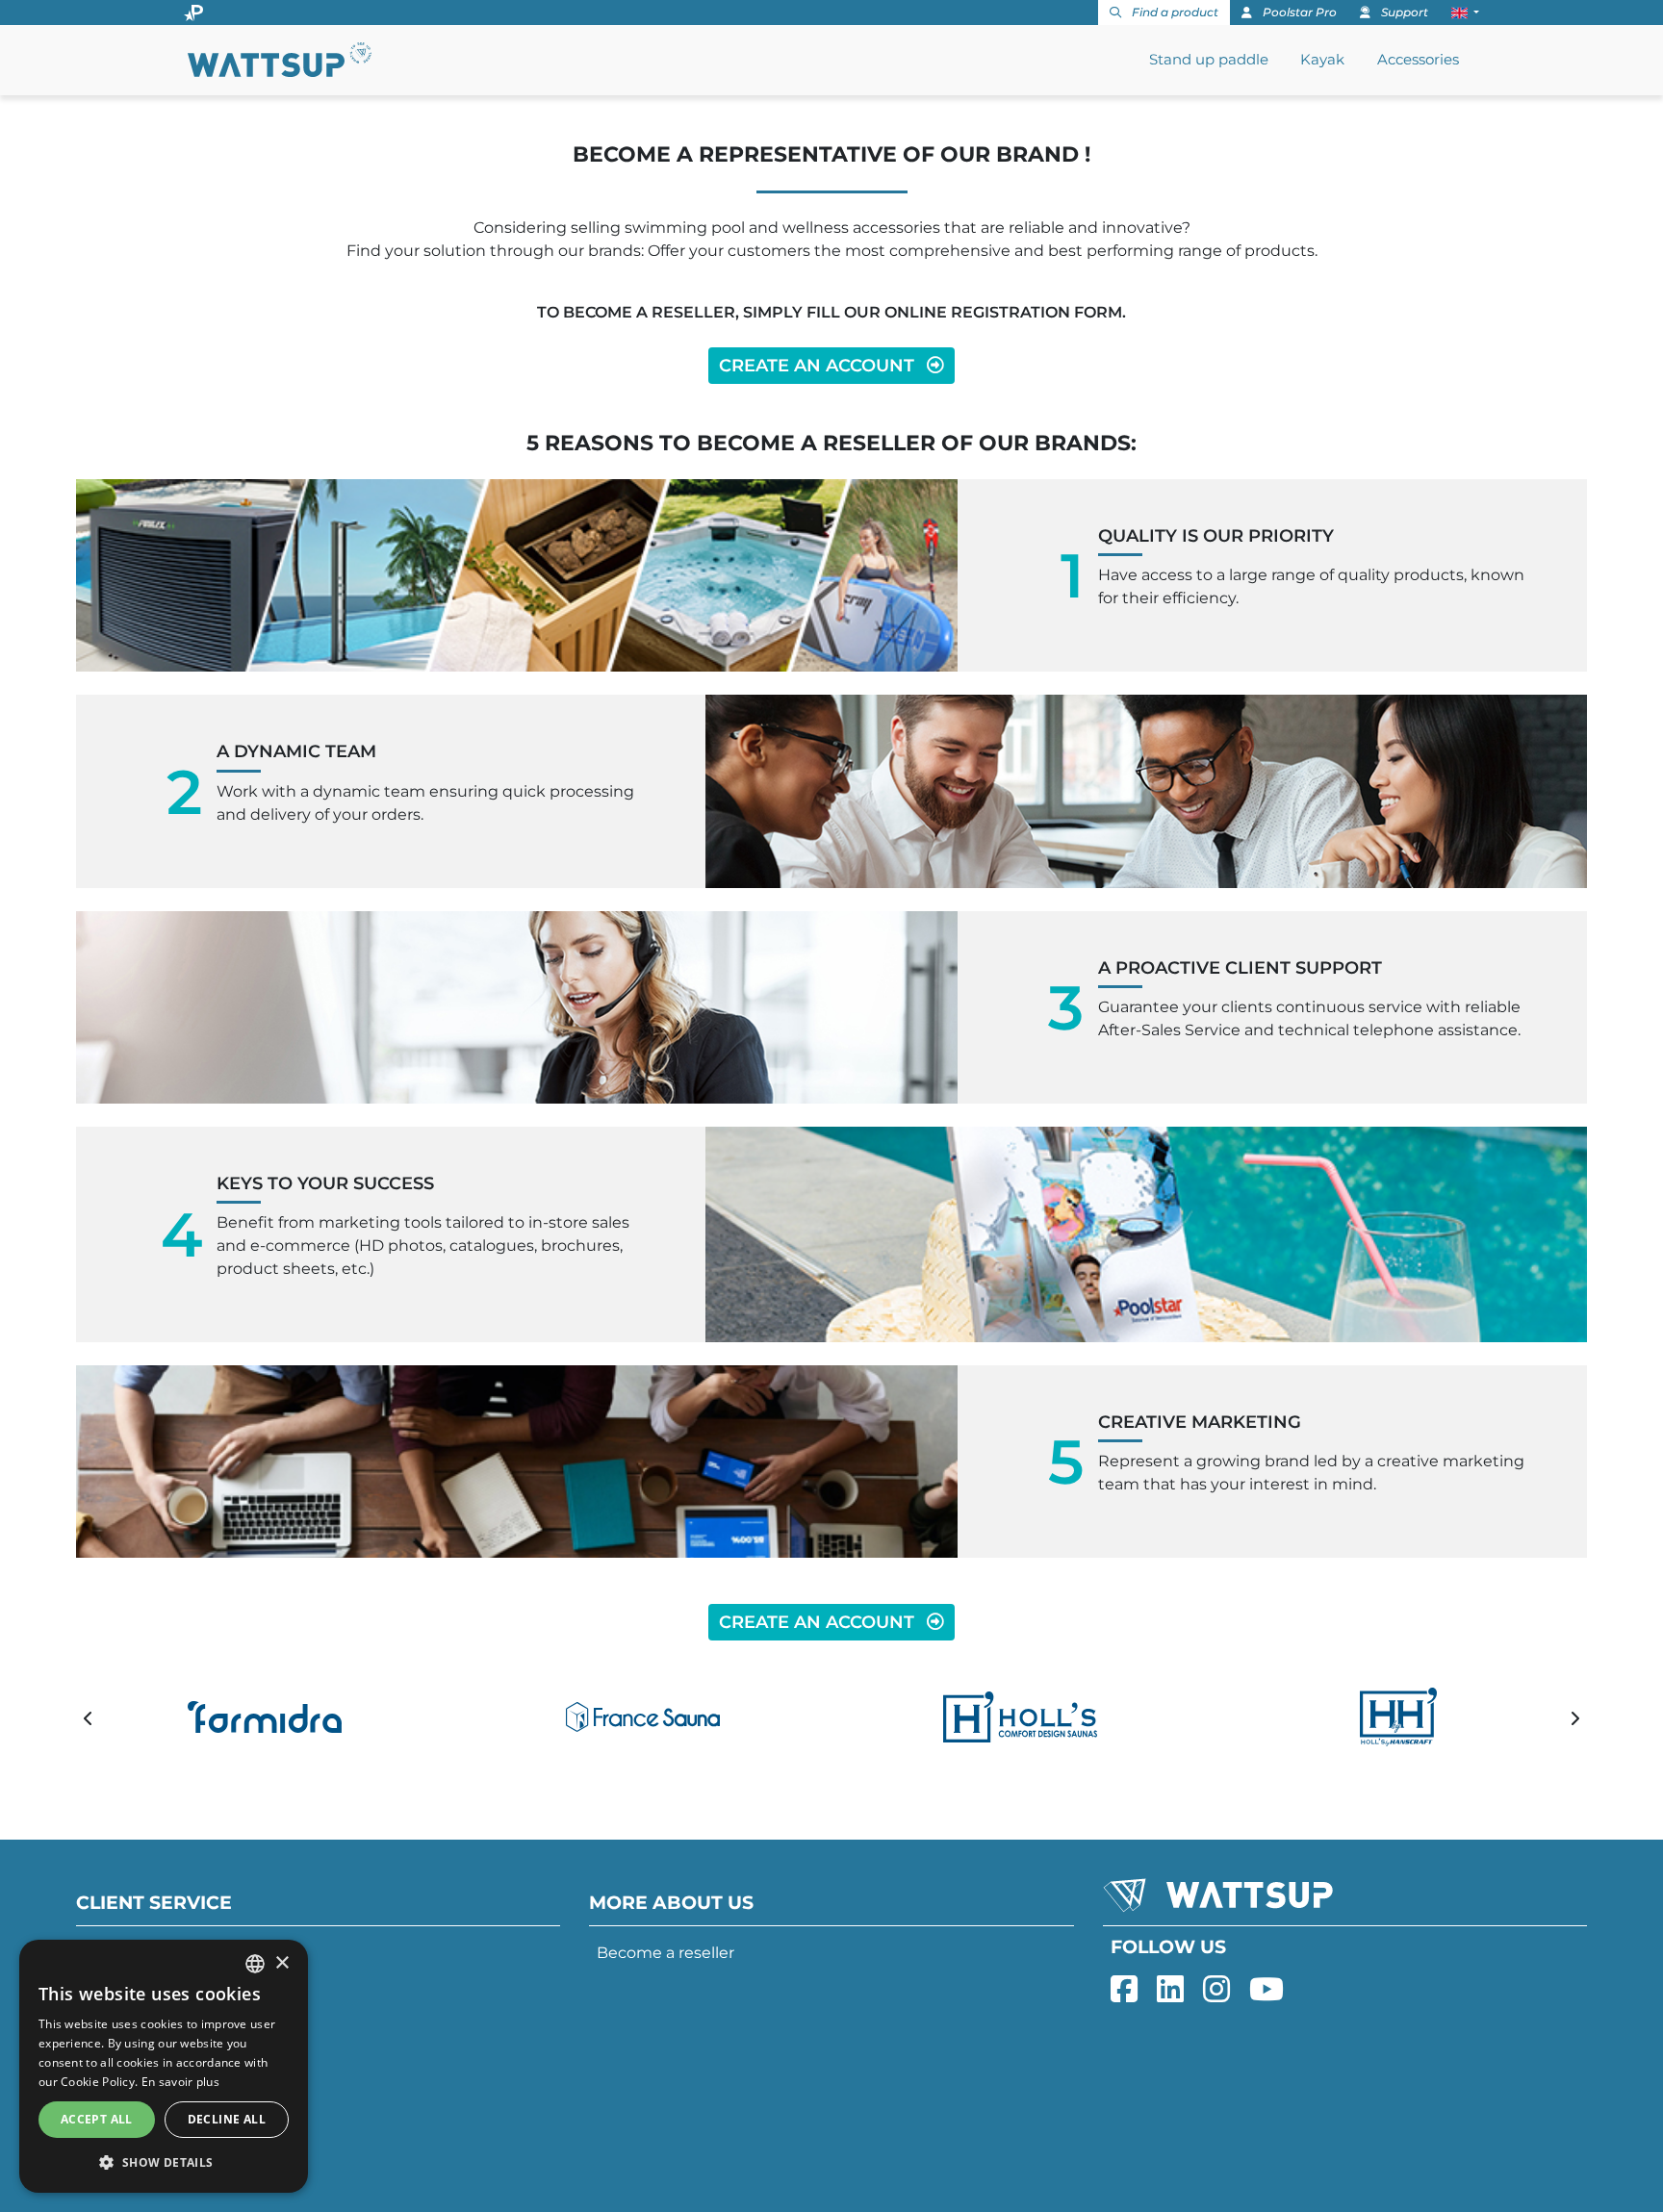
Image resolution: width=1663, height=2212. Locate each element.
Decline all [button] (227, 2119)
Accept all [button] (97, 2119)
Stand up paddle (1209, 59)
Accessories (1418, 59)
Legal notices (135, 2068)
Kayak (1322, 59)
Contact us (126, 2030)
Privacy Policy (136, 2107)
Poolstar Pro (1298, 12)
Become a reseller (665, 1953)
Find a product (1174, 12)
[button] (1465, 13)
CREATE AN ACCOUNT (819, 365)
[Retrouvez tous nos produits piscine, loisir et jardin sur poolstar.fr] (193, 13)
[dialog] (164, 2066)
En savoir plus (180, 2082)
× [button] (281, 1963)
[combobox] (255, 1964)
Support (1403, 12)
